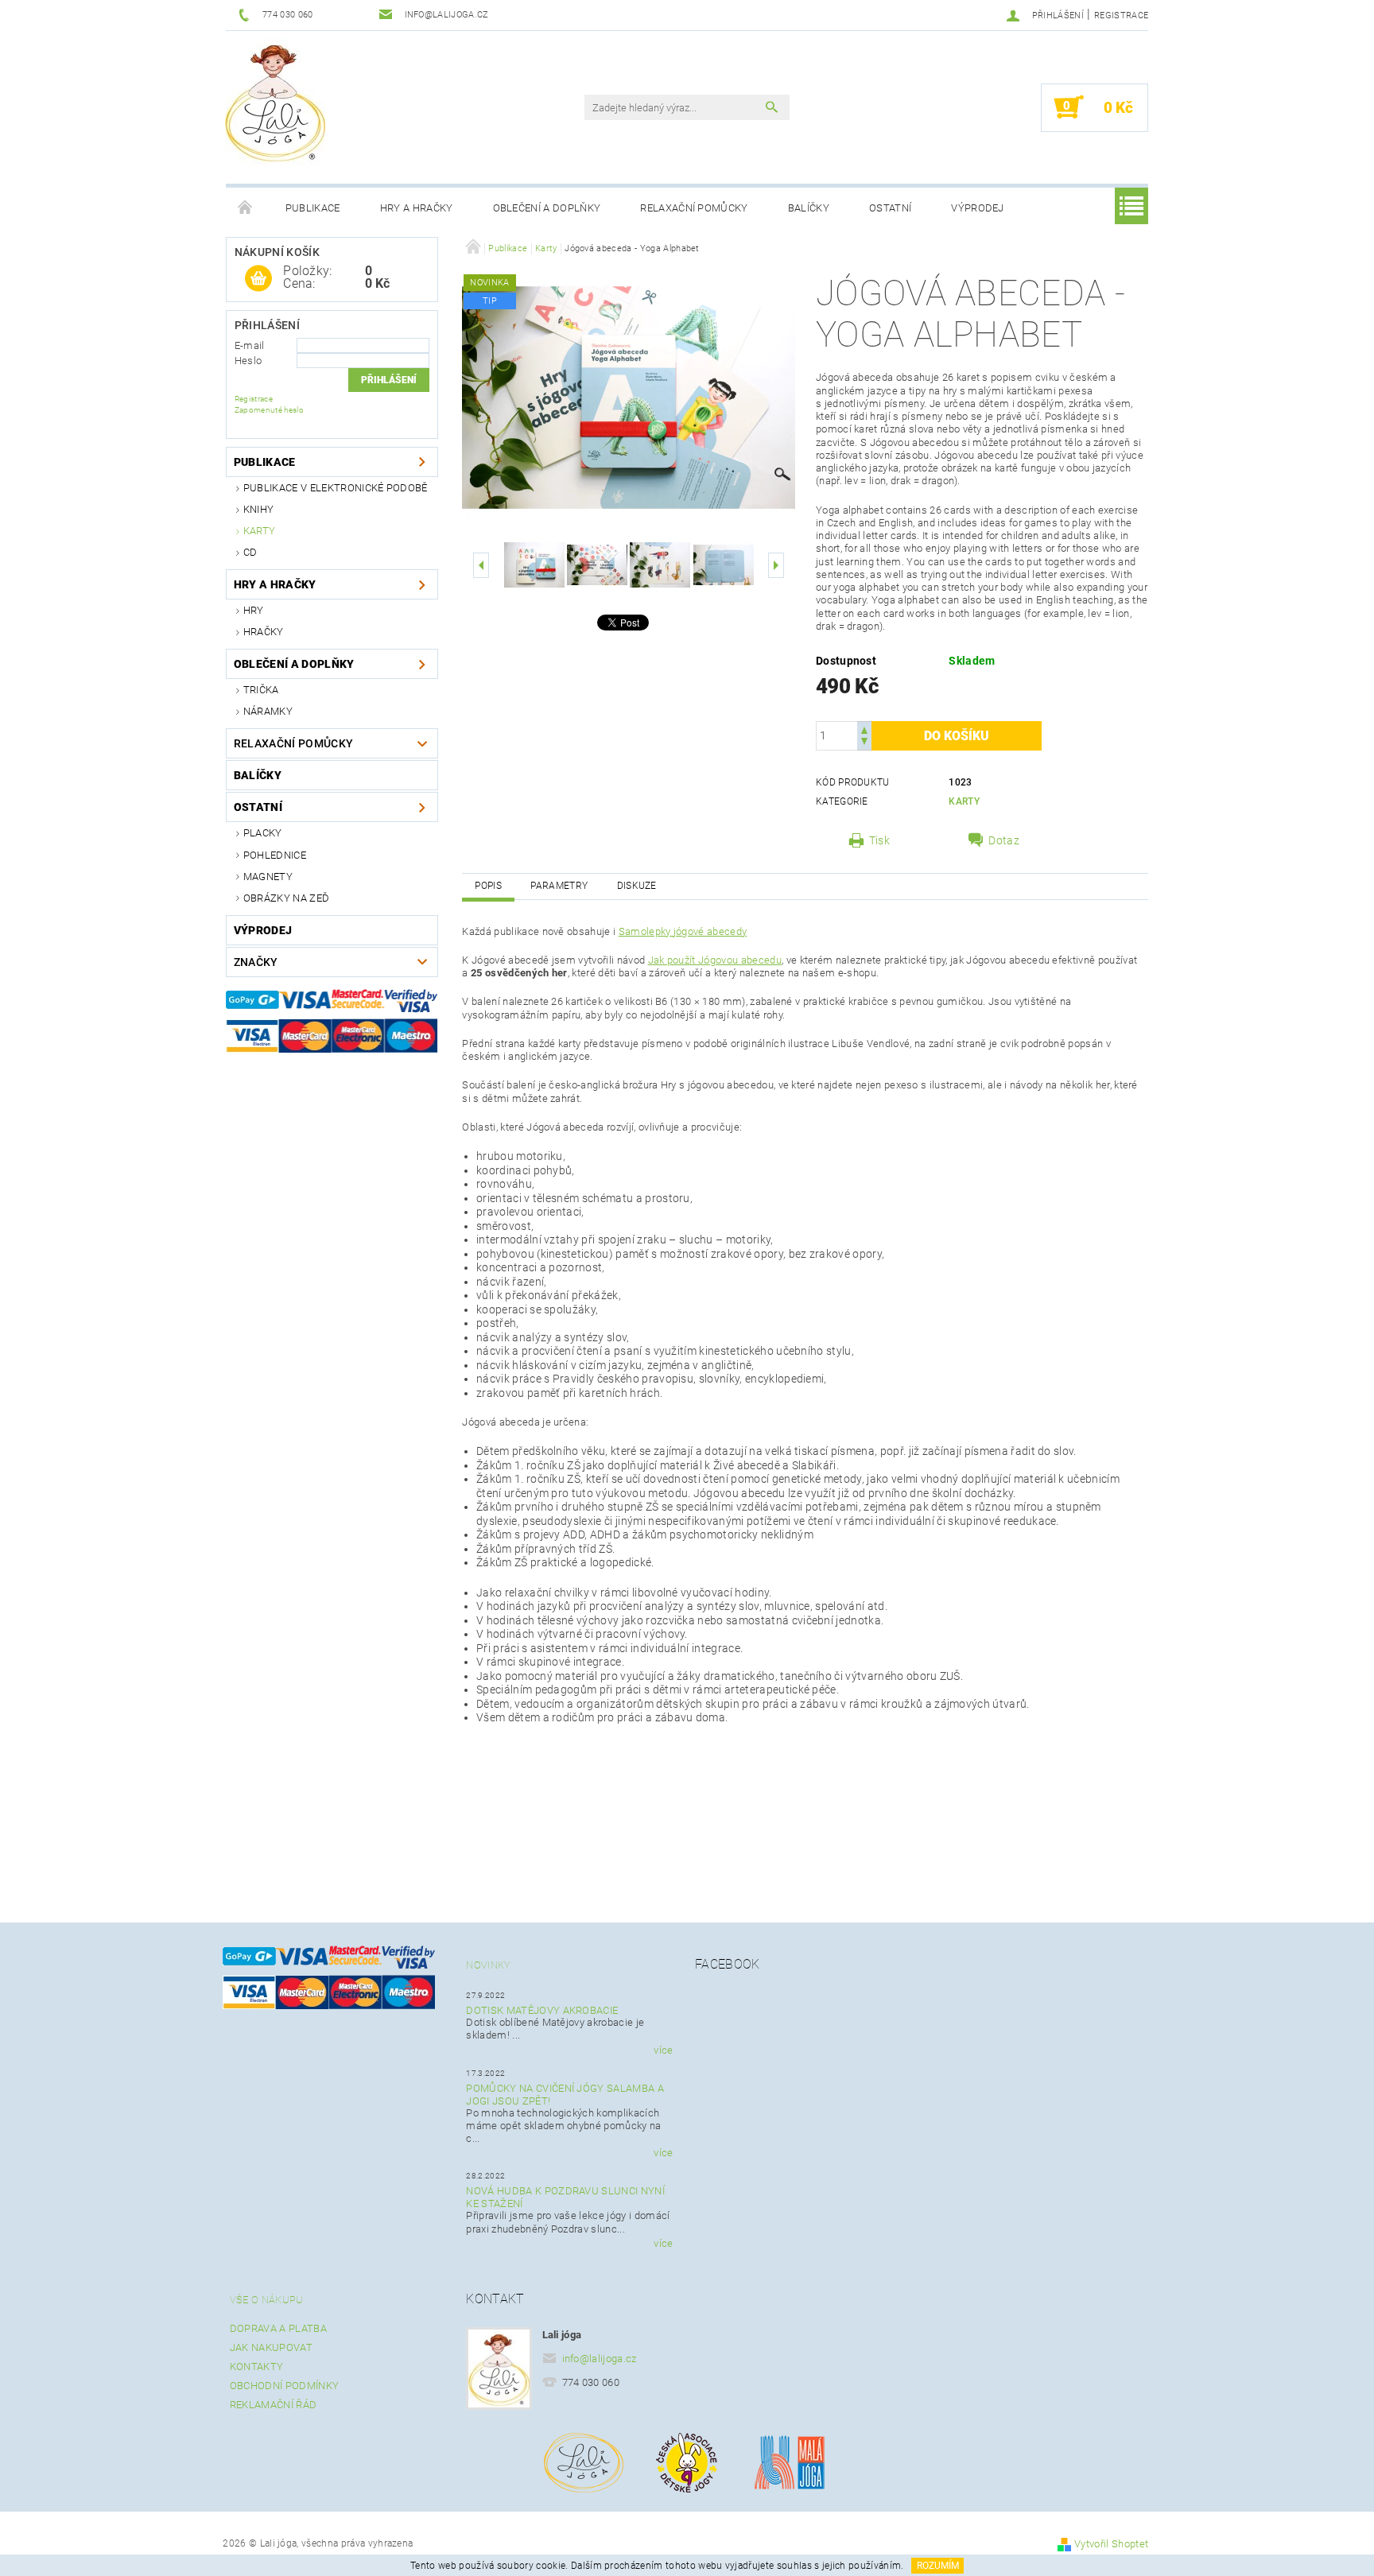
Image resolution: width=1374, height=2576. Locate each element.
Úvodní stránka (246, 208)
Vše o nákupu (267, 2300)
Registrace (1121, 16)
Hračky (264, 632)
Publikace (313, 208)
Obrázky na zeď (286, 898)
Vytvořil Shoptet (1111, 2544)
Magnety (268, 877)
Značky (256, 962)
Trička (261, 690)
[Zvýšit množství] (864, 729)
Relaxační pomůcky (694, 208)
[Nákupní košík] (258, 279)
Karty (260, 531)
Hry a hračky (417, 208)
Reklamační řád (273, 2405)
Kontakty (257, 2367)
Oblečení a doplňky (547, 208)
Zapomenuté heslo (269, 410)
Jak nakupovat (271, 2347)
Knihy (259, 509)
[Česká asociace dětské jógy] (687, 2462)
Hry (254, 610)
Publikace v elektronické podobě (336, 488)
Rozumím (938, 2566)
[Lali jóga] (275, 101)
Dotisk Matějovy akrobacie (542, 2010)
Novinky (488, 1965)
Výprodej (978, 208)
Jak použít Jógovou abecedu (715, 960)
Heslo (248, 361)
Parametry (559, 886)
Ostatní (890, 208)
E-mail (250, 345)
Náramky (268, 711)
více (663, 2050)
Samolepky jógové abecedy (683, 931)
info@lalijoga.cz (600, 2359)
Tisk (879, 840)
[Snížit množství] (864, 743)
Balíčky (809, 208)
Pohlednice (275, 855)
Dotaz (1004, 840)
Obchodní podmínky (284, 2386)
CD (250, 552)
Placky (263, 833)
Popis (488, 886)
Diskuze (637, 886)
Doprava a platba (278, 2328)
